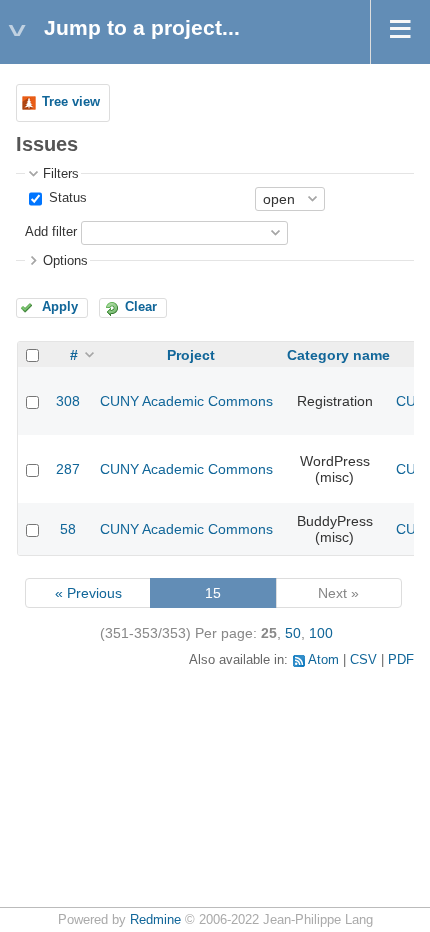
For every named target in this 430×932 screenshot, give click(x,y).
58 (68, 529)
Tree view (71, 102)
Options (65, 261)
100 (321, 633)
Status (66, 198)
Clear (141, 307)
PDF (401, 660)
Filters (61, 174)
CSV (363, 660)
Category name (338, 355)
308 (68, 401)
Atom (323, 660)
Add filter (51, 232)
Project (191, 355)
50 (293, 633)
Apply (60, 307)
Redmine (155, 920)
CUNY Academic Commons (186, 401)
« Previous (88, 593)
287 (68, 469)
